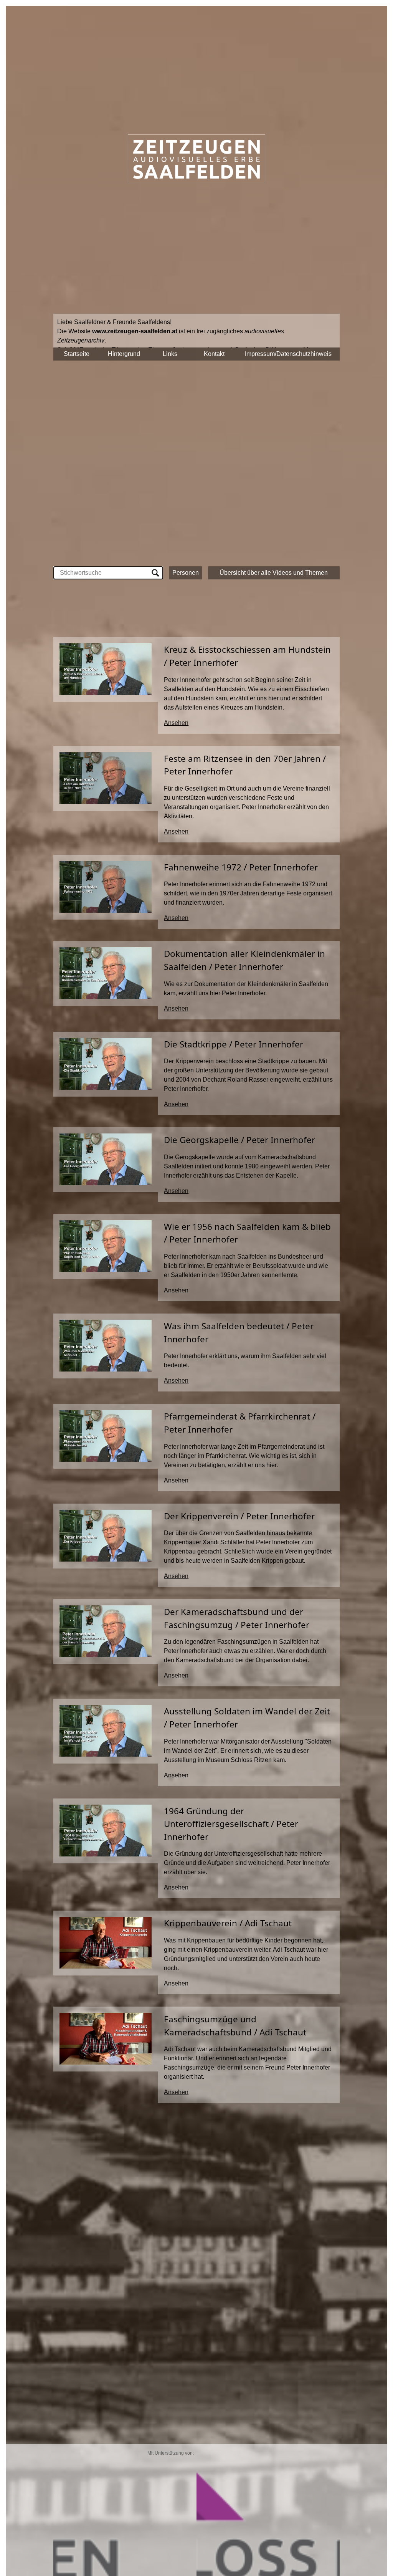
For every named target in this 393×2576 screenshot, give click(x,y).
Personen (186, 573)
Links (170, 354)
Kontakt (214, 354)
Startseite (77, 354)
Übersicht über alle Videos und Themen (274, 573)
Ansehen (176, 723)
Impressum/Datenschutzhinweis (288, 354)
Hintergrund (124, 354)
